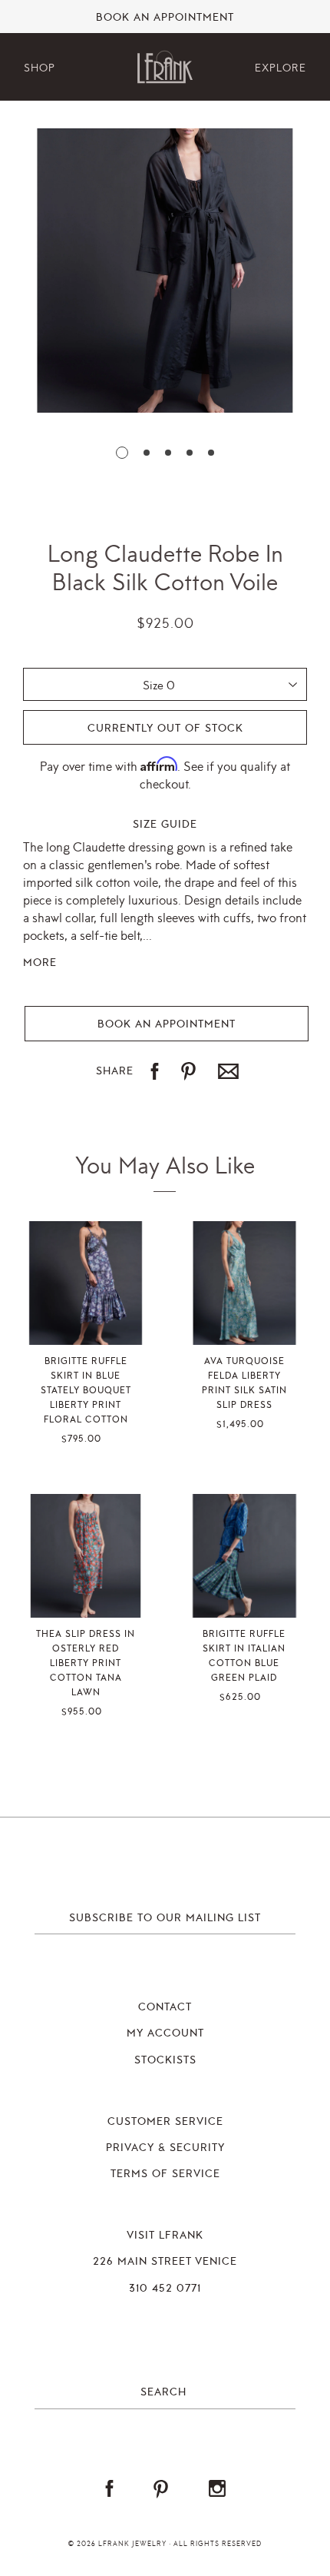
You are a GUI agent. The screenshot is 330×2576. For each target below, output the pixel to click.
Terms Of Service (165, 2174)
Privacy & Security (165, 2148)
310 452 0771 (165, 2289)
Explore (280, 68)
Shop (40, 68)
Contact (165, 2007)
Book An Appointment (165, 18)
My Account (165, 2033)
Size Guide (165, 825)
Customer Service (165, 2122)
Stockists (165, 2060)
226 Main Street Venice (165, 2262)
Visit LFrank (165, 2236)
